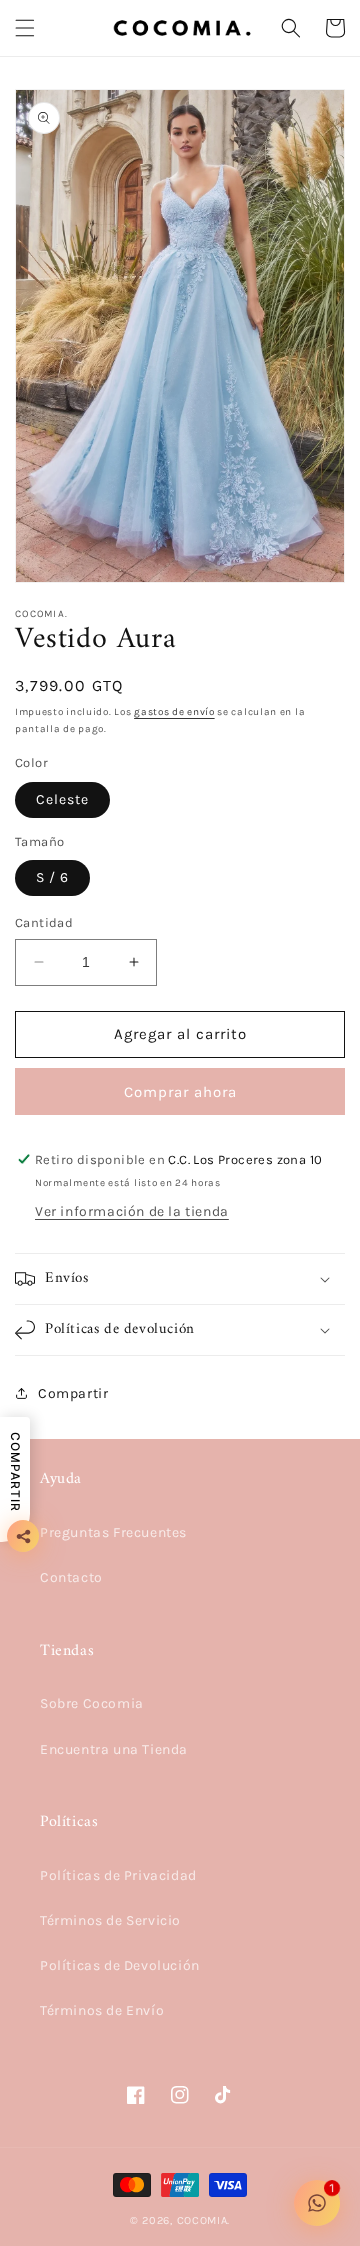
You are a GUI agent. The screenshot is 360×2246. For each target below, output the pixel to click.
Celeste (62, 799)
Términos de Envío (102, 2010)
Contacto (71, 1577)
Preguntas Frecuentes (113, 1532)
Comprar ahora (180, 1092)
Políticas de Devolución (120, 1965)
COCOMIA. (204, 2220)
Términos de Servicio (110, 1920)
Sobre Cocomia (92, 1703)
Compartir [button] (73, 1393)
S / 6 (52, 877)
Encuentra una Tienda (114, 1749)
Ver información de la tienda (132, 1211)
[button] (25, 28)
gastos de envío (174, 712)
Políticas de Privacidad (118, 1875)
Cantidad (44, 922)
